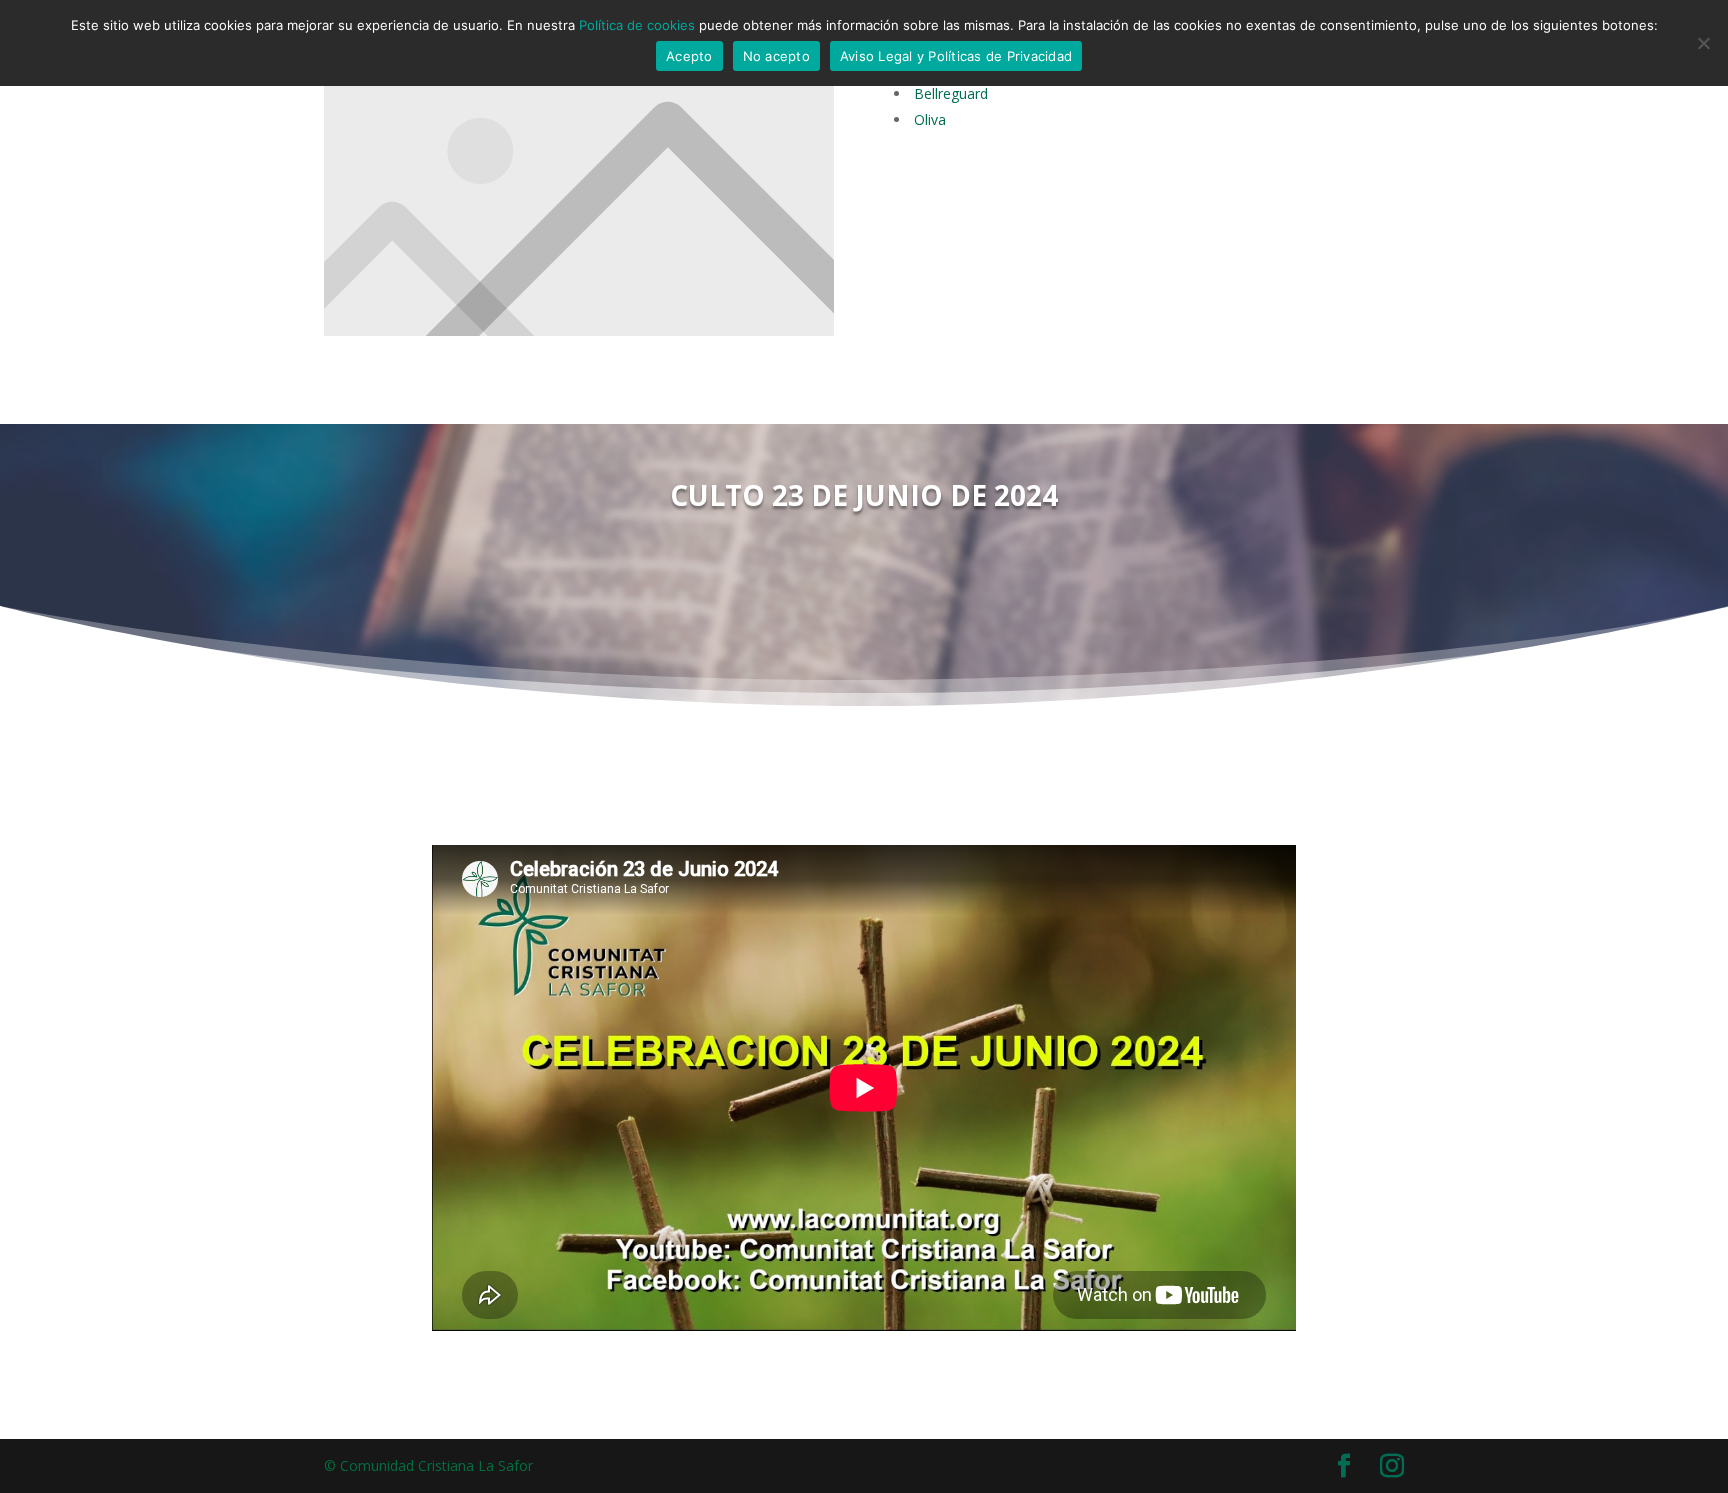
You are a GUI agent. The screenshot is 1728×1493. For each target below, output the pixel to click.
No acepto (776, 56)
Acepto (689, 56)
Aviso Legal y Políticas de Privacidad (956, 56)
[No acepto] (1703, 43)
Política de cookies (637, 25)
